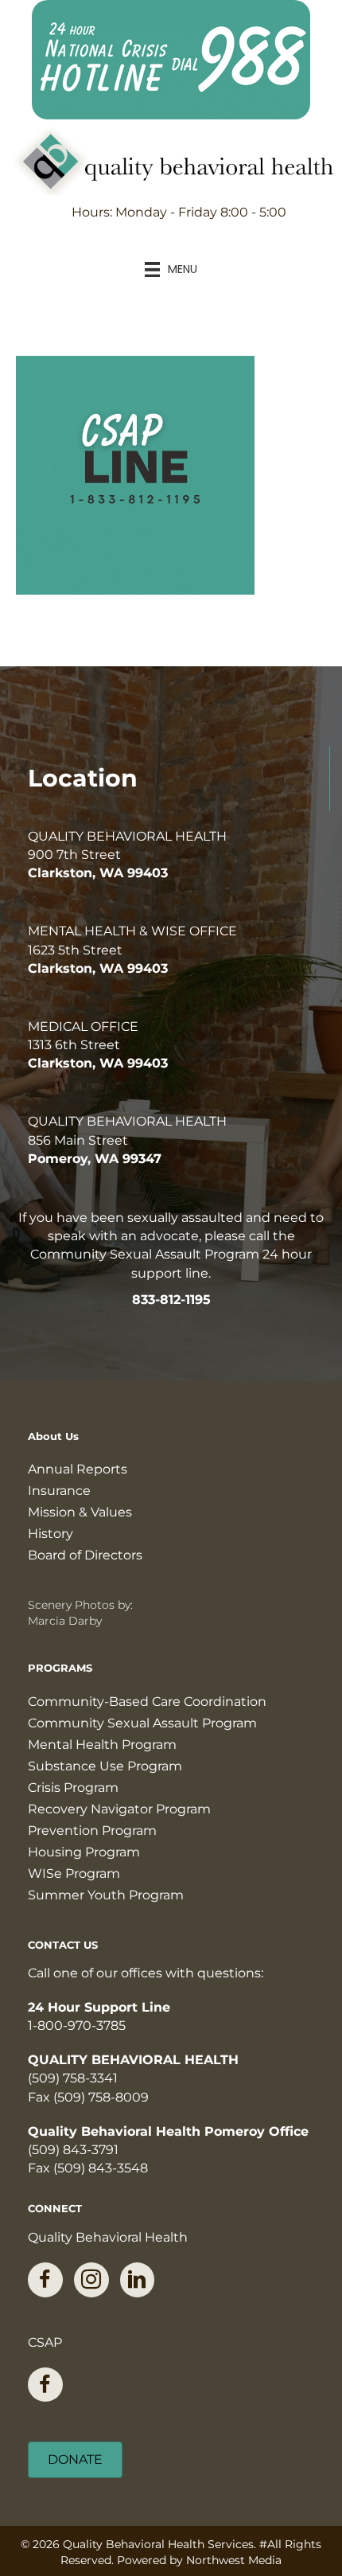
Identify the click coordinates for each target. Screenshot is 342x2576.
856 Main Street (78, 1140)
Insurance (59, 1491)
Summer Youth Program (106, 1895)
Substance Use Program (105, 1766)
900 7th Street (74, 855)
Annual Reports (78, 1469)
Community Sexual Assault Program (142, 1723)
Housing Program (84, 1852)
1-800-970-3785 (77, 2026)
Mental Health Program (102, 1745)
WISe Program (74, 1873)
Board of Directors (85, 1555)
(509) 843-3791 (73, 2150)
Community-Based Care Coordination (147, 1702)
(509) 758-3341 (73, 2078)
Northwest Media (234, 2560)
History (51, 1534)
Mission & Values (80, 1512)
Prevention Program (92, 1831)
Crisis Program (73, 1788)
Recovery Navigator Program (119, 1809)
